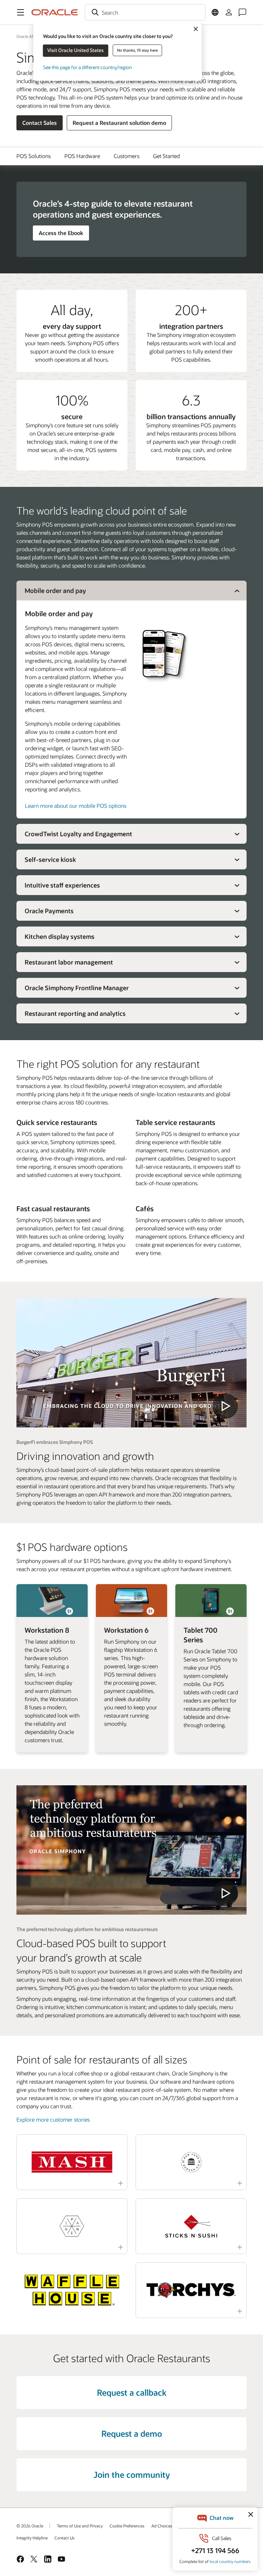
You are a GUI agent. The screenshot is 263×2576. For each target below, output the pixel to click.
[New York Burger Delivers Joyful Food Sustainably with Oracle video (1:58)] (191, 2162)
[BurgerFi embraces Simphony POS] (131, 1363)
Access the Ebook (61, 233)
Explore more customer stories (53, 2119)
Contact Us (65, 2538)
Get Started (166, 156)
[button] (21, 12)
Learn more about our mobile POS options (76, 806)
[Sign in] (229, 12)
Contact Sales (40, 123)
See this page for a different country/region (87, 67)
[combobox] (145, 12)
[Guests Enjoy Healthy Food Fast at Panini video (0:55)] (72, 2226)
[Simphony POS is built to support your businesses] (131, 1850)
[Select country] (215, 12)
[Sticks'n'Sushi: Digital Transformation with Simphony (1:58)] (191, 2226)
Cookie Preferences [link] (127, 2526)
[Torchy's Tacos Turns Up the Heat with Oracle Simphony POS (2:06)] (191, 2290)
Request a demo (132, 2433)
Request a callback (132, 2392)
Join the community (132, 2475)
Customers (127, 156)
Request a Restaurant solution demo (119, 123)
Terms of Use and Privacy (80, 2526)
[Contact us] (242, 12)
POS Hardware (82, 156)
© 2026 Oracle (30, 2526)
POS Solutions (34, 156)
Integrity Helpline (32, 2538)
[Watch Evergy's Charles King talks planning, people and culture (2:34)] (72, 2162)
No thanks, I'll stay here (137, 50)
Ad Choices (162, 2526)
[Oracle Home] (55, 12)
